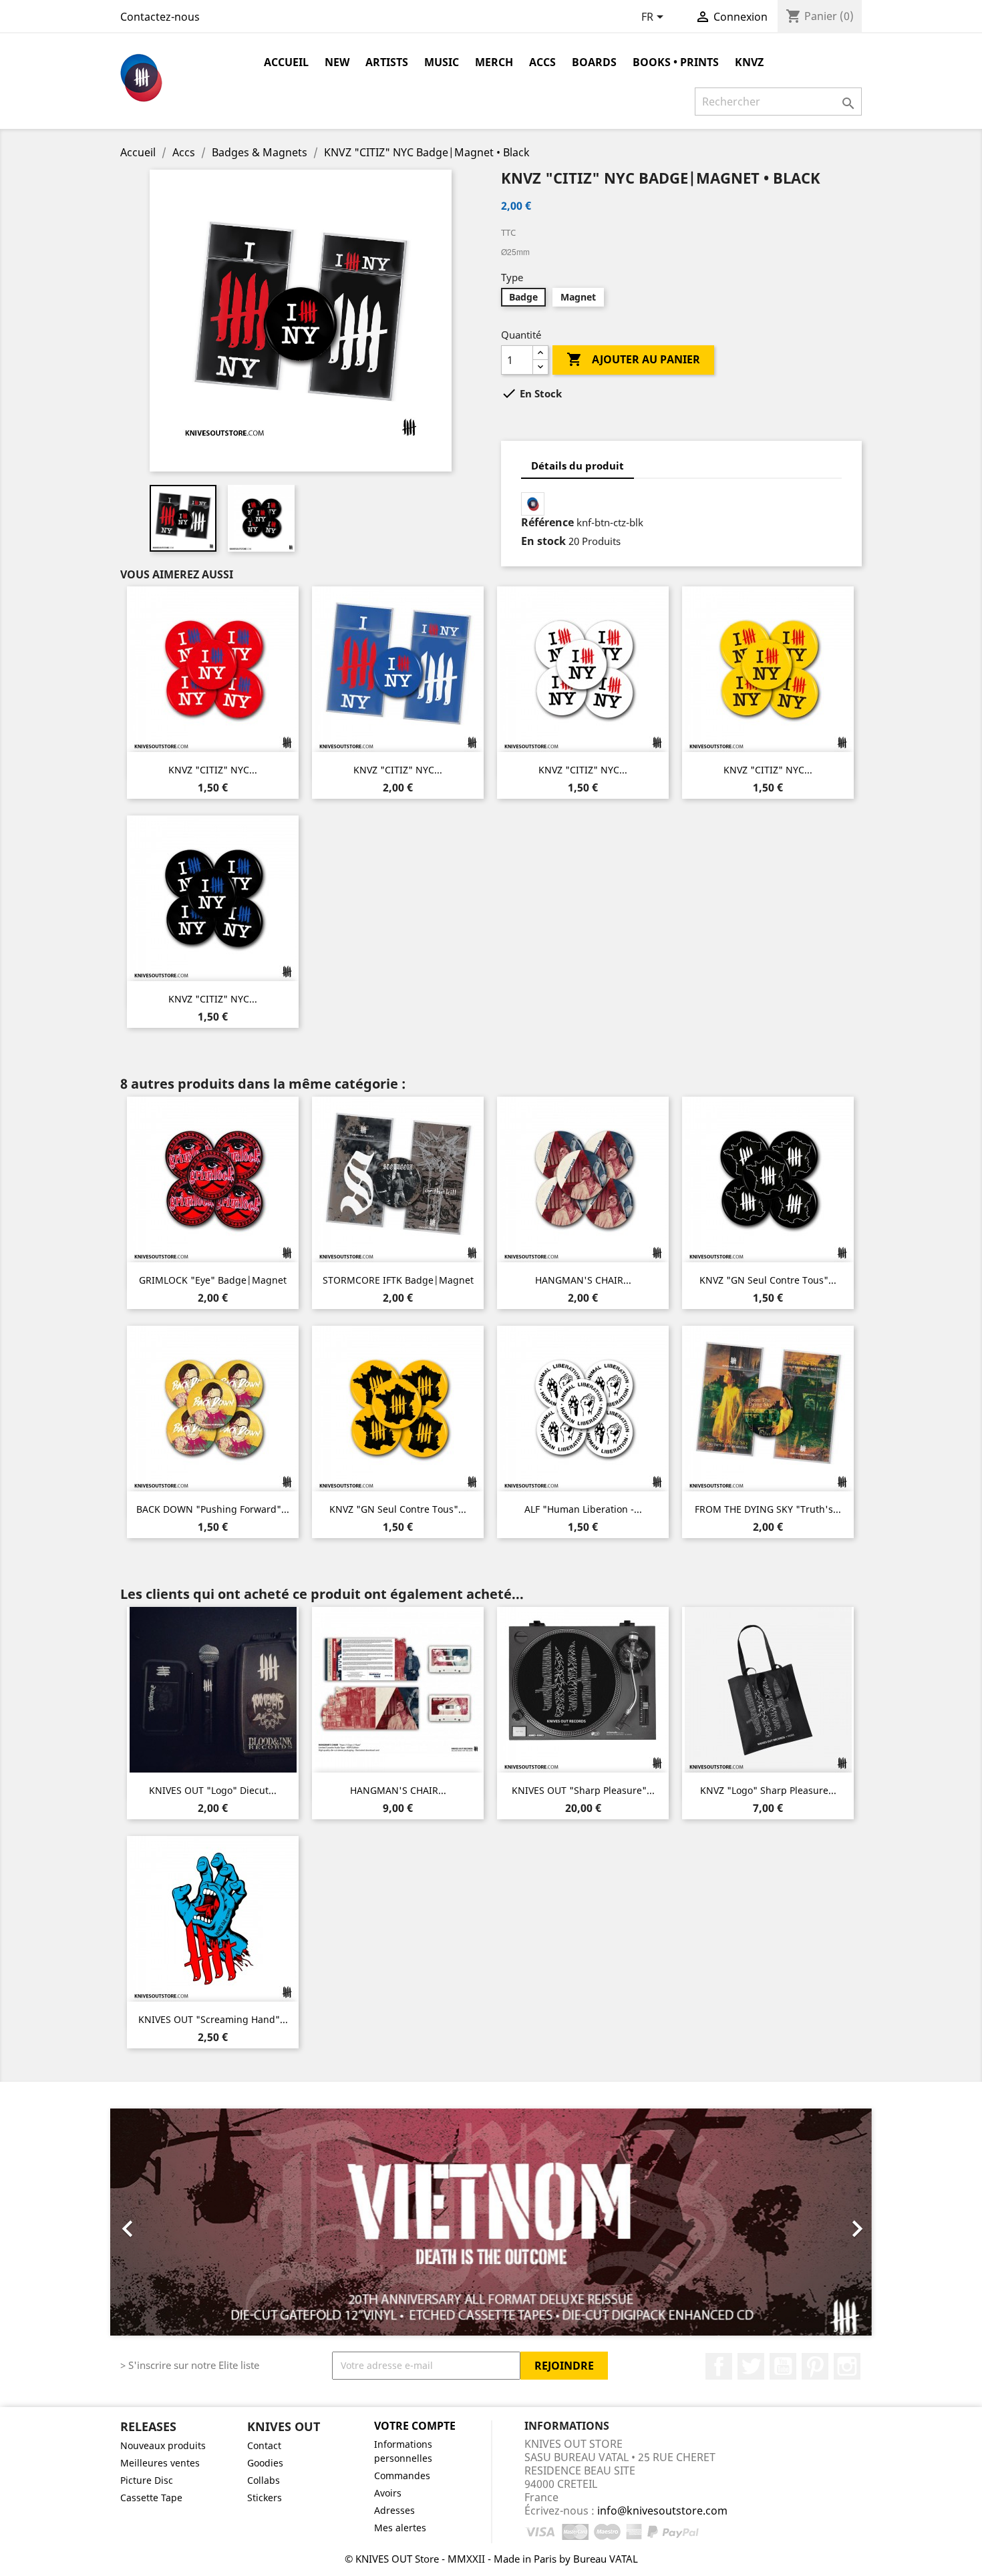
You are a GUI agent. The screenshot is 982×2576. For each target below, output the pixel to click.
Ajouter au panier (633, 359)
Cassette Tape (151, 2498)
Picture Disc (147, 2480)
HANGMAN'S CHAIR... (583, 1280)
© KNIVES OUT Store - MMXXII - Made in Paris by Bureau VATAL (491, 2559)
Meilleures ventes (160, 2463)
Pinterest (815, 2366)
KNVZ (749, 62)
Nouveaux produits (163, 2445)
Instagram (847, 2366)
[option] (491, 2222)
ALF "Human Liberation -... (583, 1509)
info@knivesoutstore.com (662, 2511)
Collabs (264, 2480)
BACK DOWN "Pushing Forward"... (213, 1509)
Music (442, 62)
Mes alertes (400, 2528)
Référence (547, 522)
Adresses (394, 2510)
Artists (387, 62)
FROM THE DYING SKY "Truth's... (768, 1509)
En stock (543, 541)
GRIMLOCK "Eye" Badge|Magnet (213, 1280)
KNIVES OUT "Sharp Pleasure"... (583, 1790)
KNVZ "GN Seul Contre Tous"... (768, 1280)
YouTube (783, 2366)
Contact (264, 2445)
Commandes (402, 2475)
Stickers (265, 2498)
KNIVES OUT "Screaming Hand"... (213, 2019)
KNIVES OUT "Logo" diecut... (213, 1790)
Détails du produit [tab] (578, 466)
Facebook (719, 2366)
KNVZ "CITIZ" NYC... (213, 770)
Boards (594, 62)
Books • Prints (676, 62)
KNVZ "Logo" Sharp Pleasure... (768, 1790)
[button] (167, 2222)
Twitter (751, 2366)
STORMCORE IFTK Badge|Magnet (398, 1280)
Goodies (265, 2463)
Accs (542, 62)
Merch (494, 62)
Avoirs (388, 2493)
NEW (337, 62)
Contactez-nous (160, 17)
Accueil (286, 62)
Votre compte (415, 2426)
